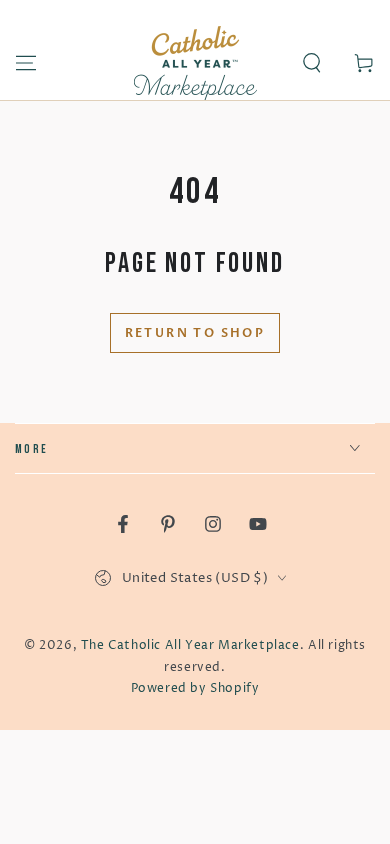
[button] (312, 63)
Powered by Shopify (195, 688)
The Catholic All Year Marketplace (190, 645)
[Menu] (26, 63)
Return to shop (195, 333)
